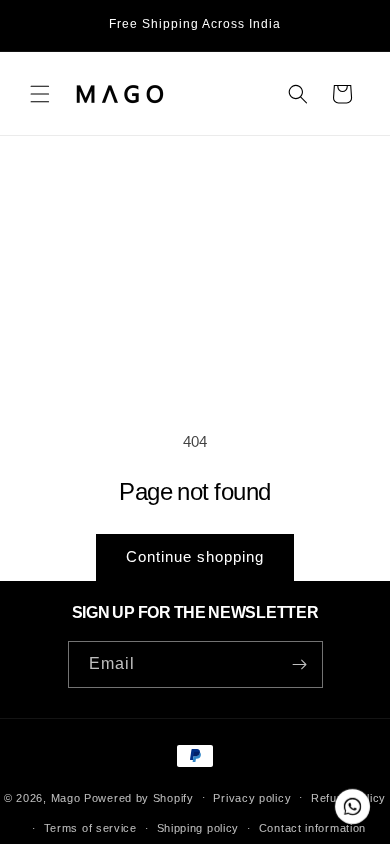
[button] (40, 94)
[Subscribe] (300, 664)
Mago (66, 797)
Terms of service (90, 828)
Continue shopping (195, 556)
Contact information (312, 828)
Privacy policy (252, 798)
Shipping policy (198, 828)
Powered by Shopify (139, 797)
